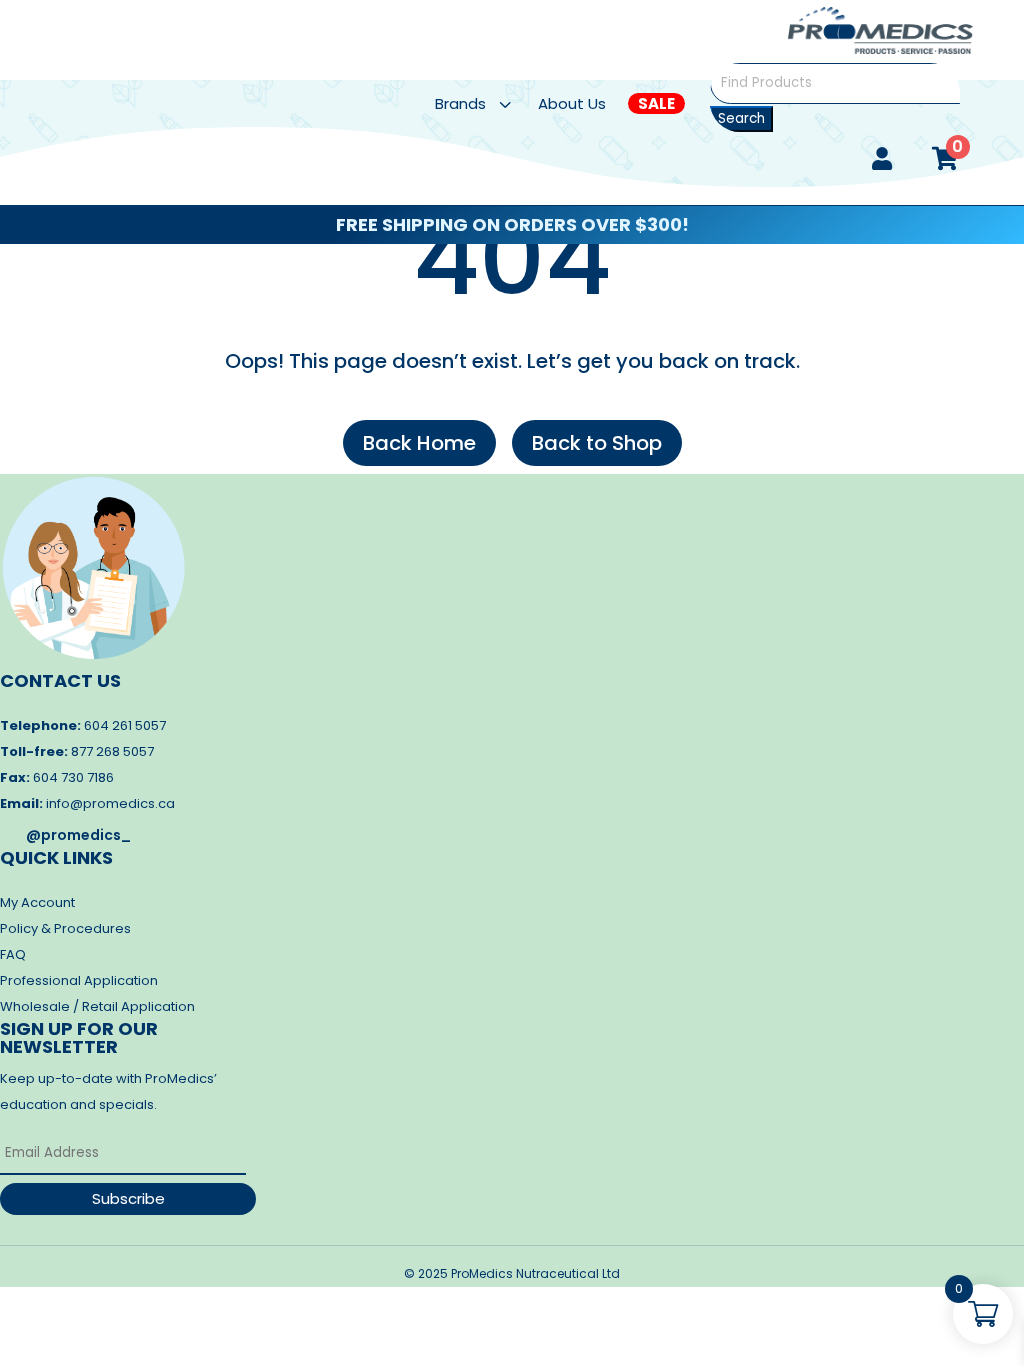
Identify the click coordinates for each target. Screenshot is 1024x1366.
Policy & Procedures (65, 928)
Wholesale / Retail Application (97, 1006)
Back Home (419, 443)
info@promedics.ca (110, 803)
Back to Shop (597, 443)
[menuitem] (485, 103)
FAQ (13, 954)
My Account (37, 902)
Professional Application (79, 980)
